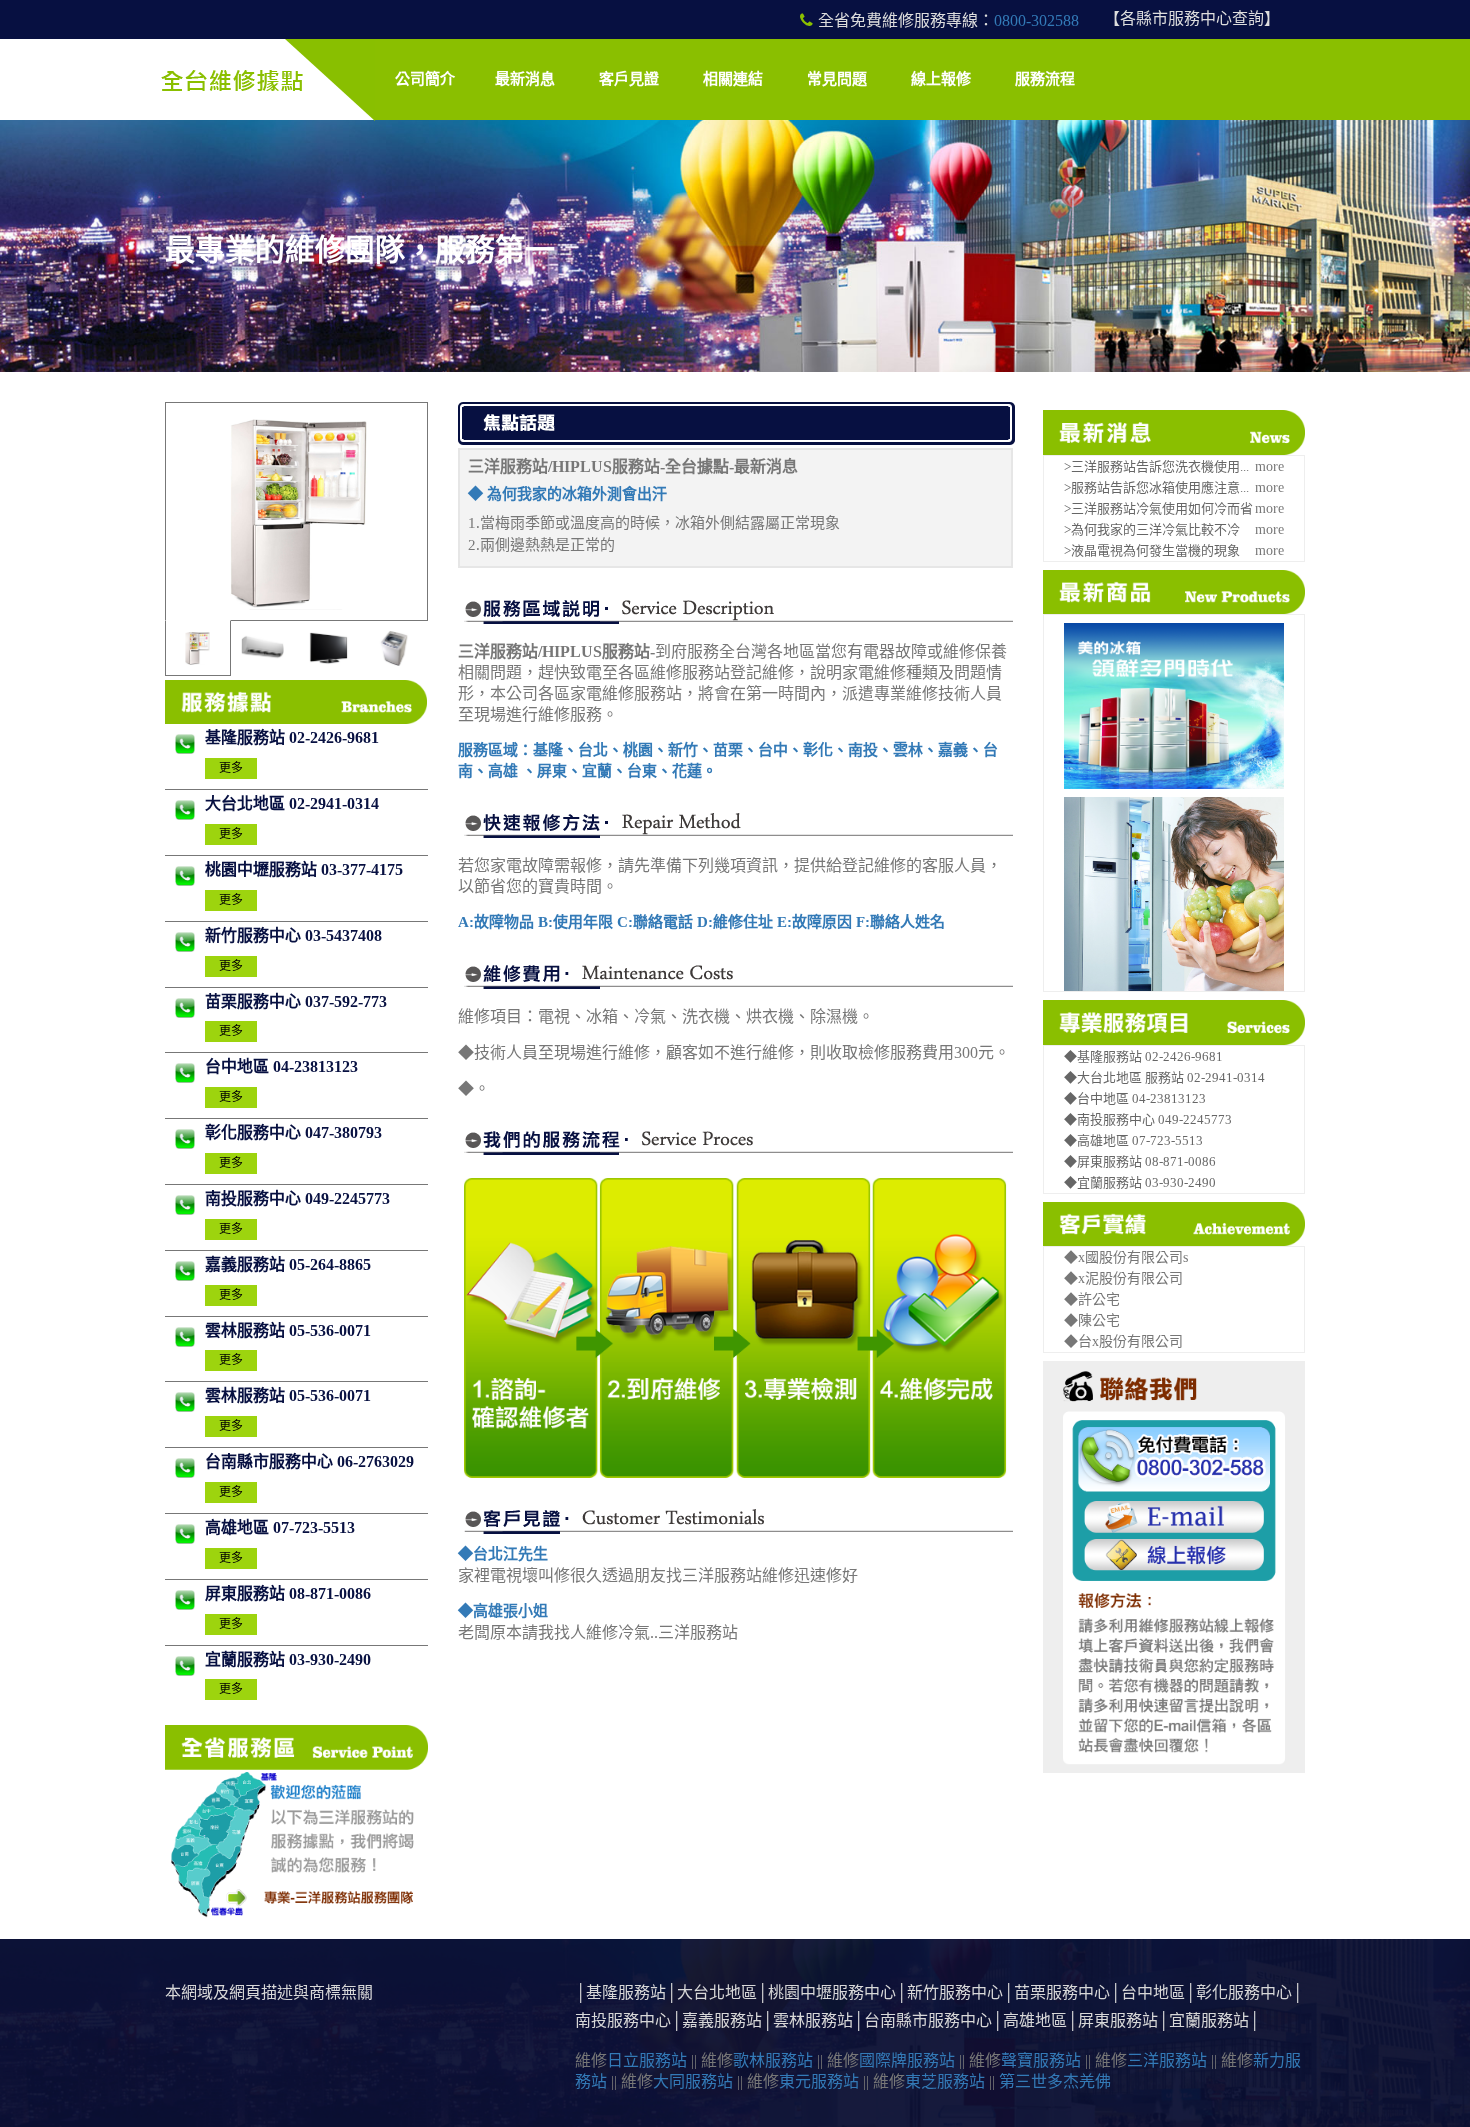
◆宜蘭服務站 (1104, 1182)
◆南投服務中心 (1111, 1119)
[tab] (197, 648)
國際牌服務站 (907, 2060)
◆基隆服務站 (1104, 1056)
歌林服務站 (773, 2060)
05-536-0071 (330, 1330)
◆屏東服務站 (1104, 1161)
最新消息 (525, 79)
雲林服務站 (247, 1330)
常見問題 (837, 79)
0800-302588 (1036, 20)
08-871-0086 (330, 1593)
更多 (231, 768)
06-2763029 (375, 1461)
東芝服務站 (945, 2081)
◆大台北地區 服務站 (1125, 1077)
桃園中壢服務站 (263, 869)
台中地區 (239, 1066)
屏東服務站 (247, 1593)
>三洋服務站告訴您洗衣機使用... (1156, 466)
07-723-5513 (314, 1527)
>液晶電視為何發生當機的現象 (1152, 550)
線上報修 (941, 79)
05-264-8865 (330, 1264)
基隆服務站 (247, 737)
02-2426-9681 (334, 737)
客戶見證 (629, 79)
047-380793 (343, 1132)
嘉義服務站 (247, 1264)
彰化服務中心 (255, 1132)
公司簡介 (425, 79)
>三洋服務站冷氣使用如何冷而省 (1158, 508)
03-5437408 (343, 935)
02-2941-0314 (334, 803)
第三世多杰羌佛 (1055, 2081)
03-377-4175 (362, 869)
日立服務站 (647, 2060)
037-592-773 (346, 1001)
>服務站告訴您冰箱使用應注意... (1156, 487)
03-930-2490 (330, 1659)
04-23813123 (315, 1066)
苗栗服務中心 (255, 1001)
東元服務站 (819, 2081)
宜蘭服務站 (247, 1659)
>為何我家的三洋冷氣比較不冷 (1152, 529)
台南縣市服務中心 (271, 1461)
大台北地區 (247, 803)
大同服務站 (693, 2081)
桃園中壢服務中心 (832, 1992)
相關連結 (733, 79)
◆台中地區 (1098, 1098)
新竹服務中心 (255, 935)
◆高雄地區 (1098, 1140)
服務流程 (1045, 79)
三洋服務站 (1167, 2060)
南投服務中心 (255, 1198)
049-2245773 (347, 1198)
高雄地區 (239, 1527)
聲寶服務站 (1041, 2060)
